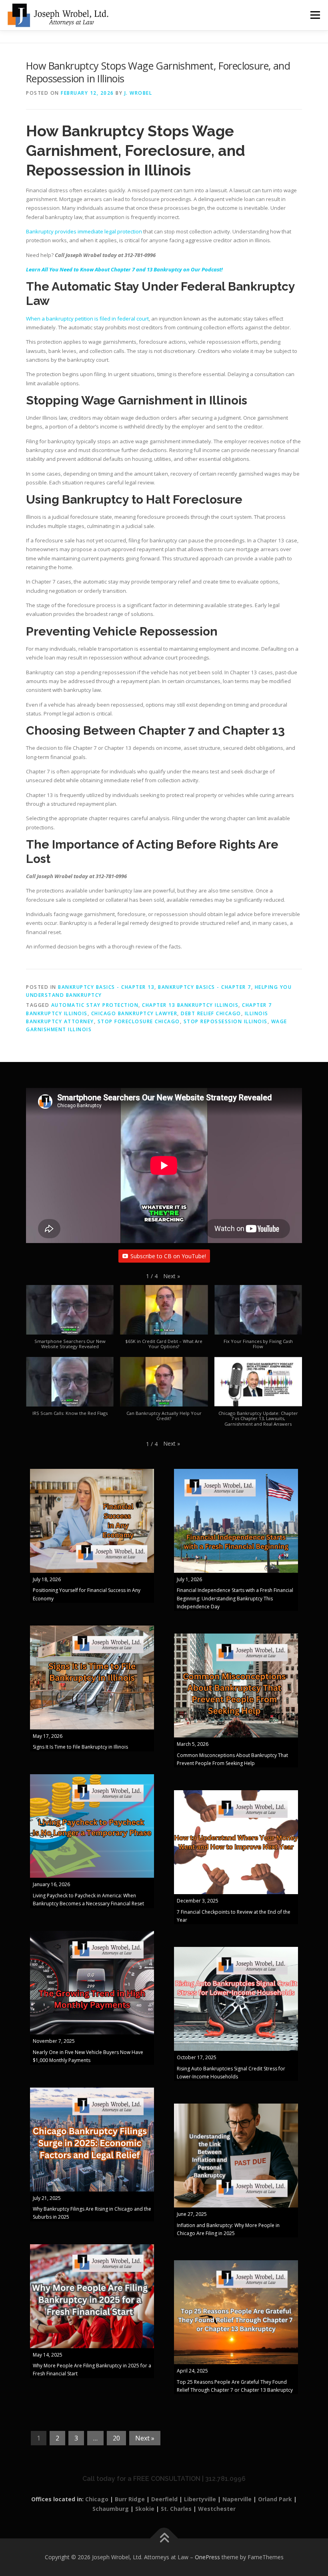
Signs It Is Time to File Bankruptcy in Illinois (80, 1747)
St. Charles (176, 2509)
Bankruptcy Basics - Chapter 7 (205, 987)
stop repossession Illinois (226, 1021)
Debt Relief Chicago (211, 1013)
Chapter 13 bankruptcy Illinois (190, 1005)
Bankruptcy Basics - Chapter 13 (106, 987)
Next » (145, 2438)
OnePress (207, 2557)
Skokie (145, 2509)
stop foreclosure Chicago (139, 1021)
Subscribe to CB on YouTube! (168, 1256)
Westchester (217, 2509)
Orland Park (275, 2499)
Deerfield (164, 2499)
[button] (172, 1276)
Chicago (97, 2499)
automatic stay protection (95, 1005)
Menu (315, 15)
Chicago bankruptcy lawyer (134, 1013)
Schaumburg (111, 2509)
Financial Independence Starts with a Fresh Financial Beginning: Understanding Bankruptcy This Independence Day (235, 1598)
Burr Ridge (130, 2499)
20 (116, 2438)
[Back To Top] (164, 2539)
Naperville (237, 2499)
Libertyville (200, 2499)
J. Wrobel (138, 93)
